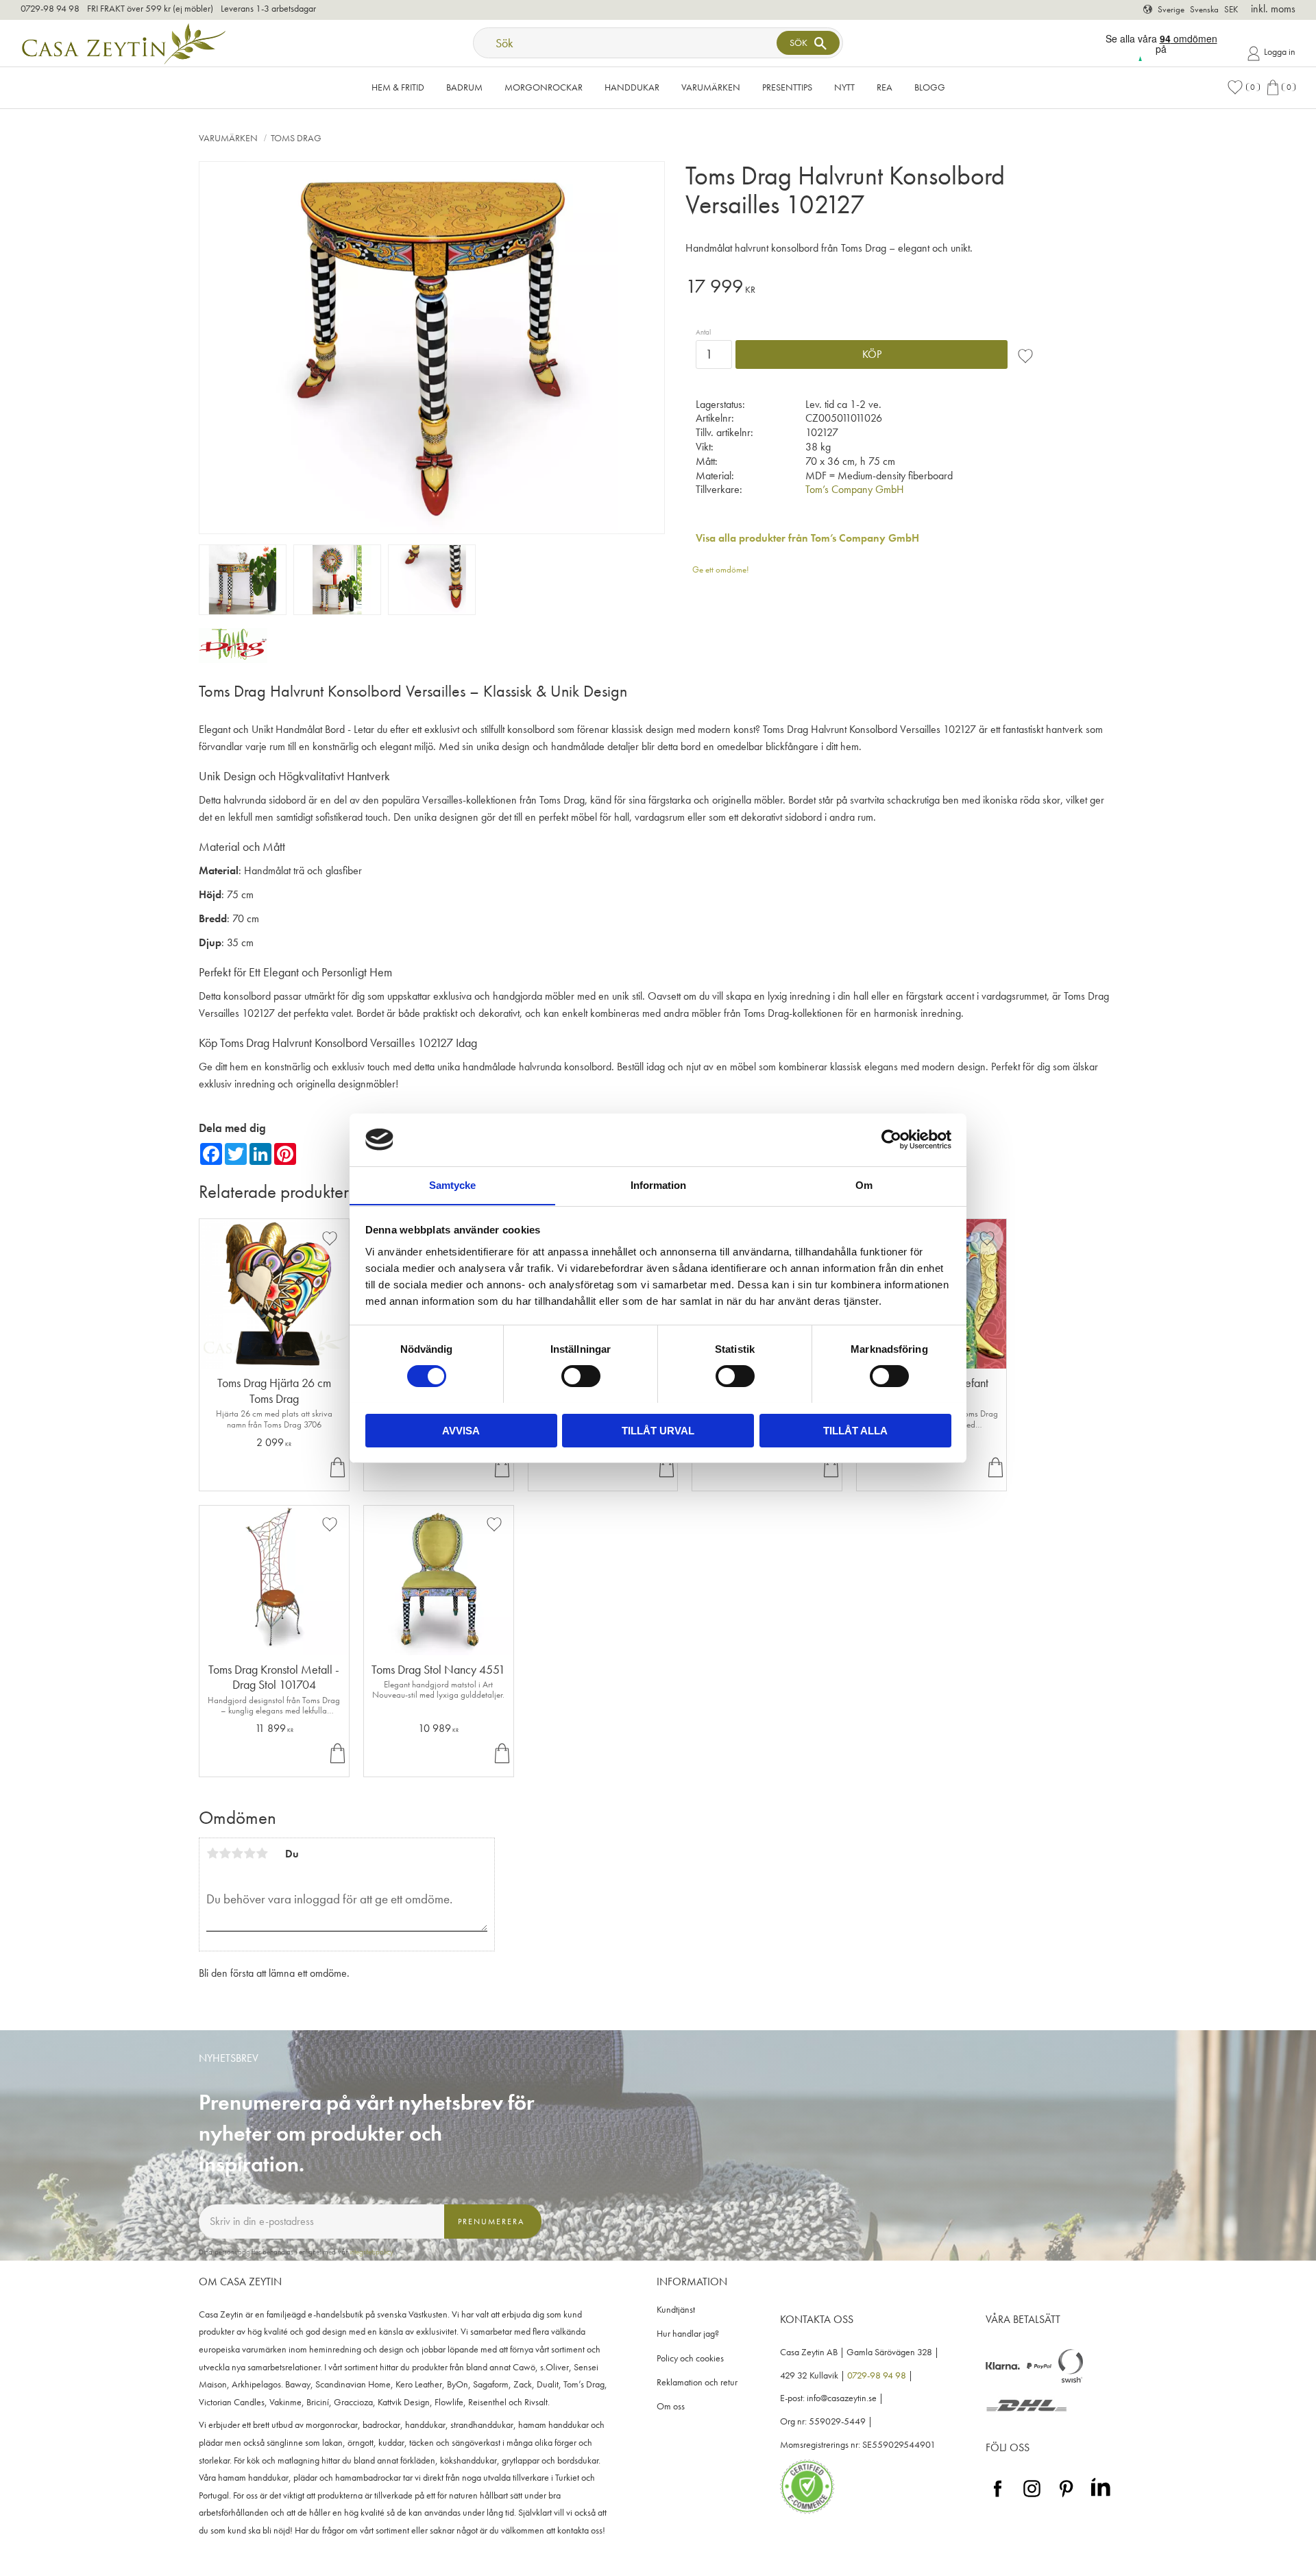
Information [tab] (658, 1184)
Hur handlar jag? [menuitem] (688, 2334)
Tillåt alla (855, 1430)
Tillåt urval (658, 1430)
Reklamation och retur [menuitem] (697, 2382)
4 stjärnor (249, 1853)
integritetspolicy (371, 2252)
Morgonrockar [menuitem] (544, 87)
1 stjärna (212, 1853)
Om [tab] (864, 1184)
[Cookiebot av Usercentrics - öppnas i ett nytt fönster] (891, 1140)
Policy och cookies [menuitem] (690, 2358)
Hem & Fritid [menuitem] (398, 87)
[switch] (581, 1376)
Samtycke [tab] (452, 1184)
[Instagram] (1032, 2497)
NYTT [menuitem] (844, 87)
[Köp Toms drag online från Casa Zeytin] (233, 659)
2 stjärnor (225, 1853)
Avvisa (461, 1430)
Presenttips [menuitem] (787, 87)
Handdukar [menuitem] (632, 87)
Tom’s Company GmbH (855, 489)
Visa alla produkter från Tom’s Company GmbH (807, 538)
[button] (1243, 87)
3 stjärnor (237, 1853)
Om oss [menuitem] (671, 2406)
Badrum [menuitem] (464, 87)
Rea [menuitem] (885, 87)
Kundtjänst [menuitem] (676, 2310)
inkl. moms (1273, 9)
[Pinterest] (1066, 2497)
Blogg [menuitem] (930, 87)
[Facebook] (998, 2497)
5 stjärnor (262, 1853)
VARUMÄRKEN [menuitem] (711, 87)
